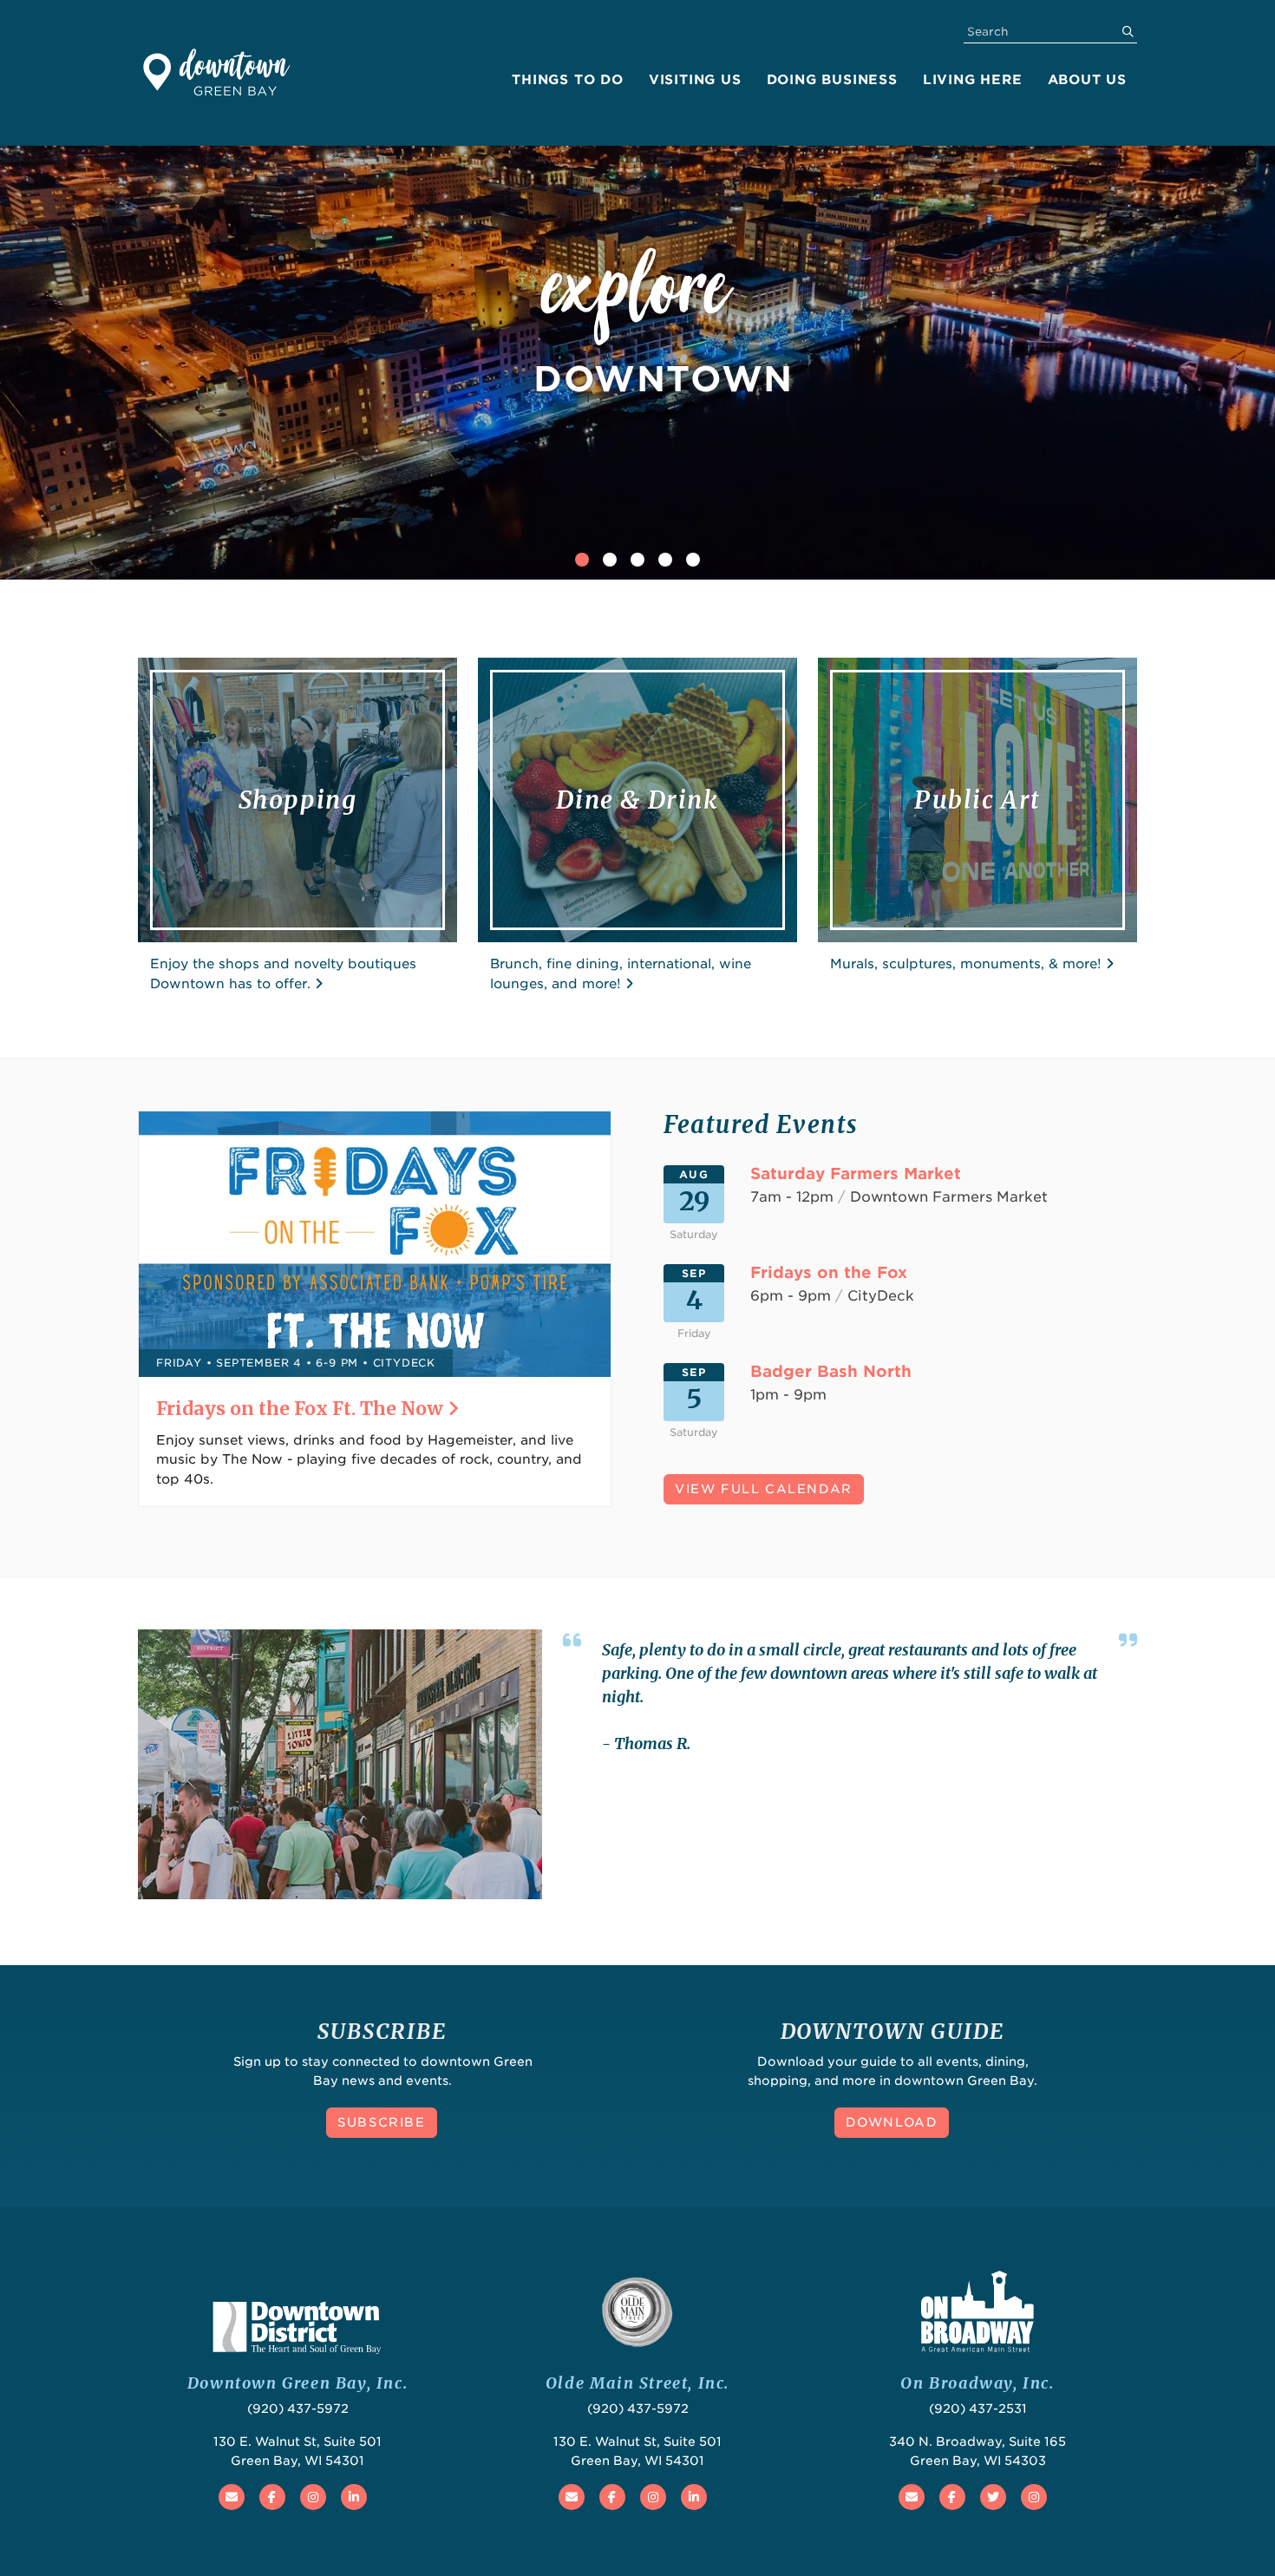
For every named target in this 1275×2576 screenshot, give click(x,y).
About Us (1087, 80)
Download (892, 2122)
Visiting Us (695, 80)
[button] (582, 560)
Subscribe (381, 2122)
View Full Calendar (764, 1489)
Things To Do (568, 80)
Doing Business (832, 80)
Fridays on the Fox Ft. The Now (302, 1409)
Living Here (973, 80)
